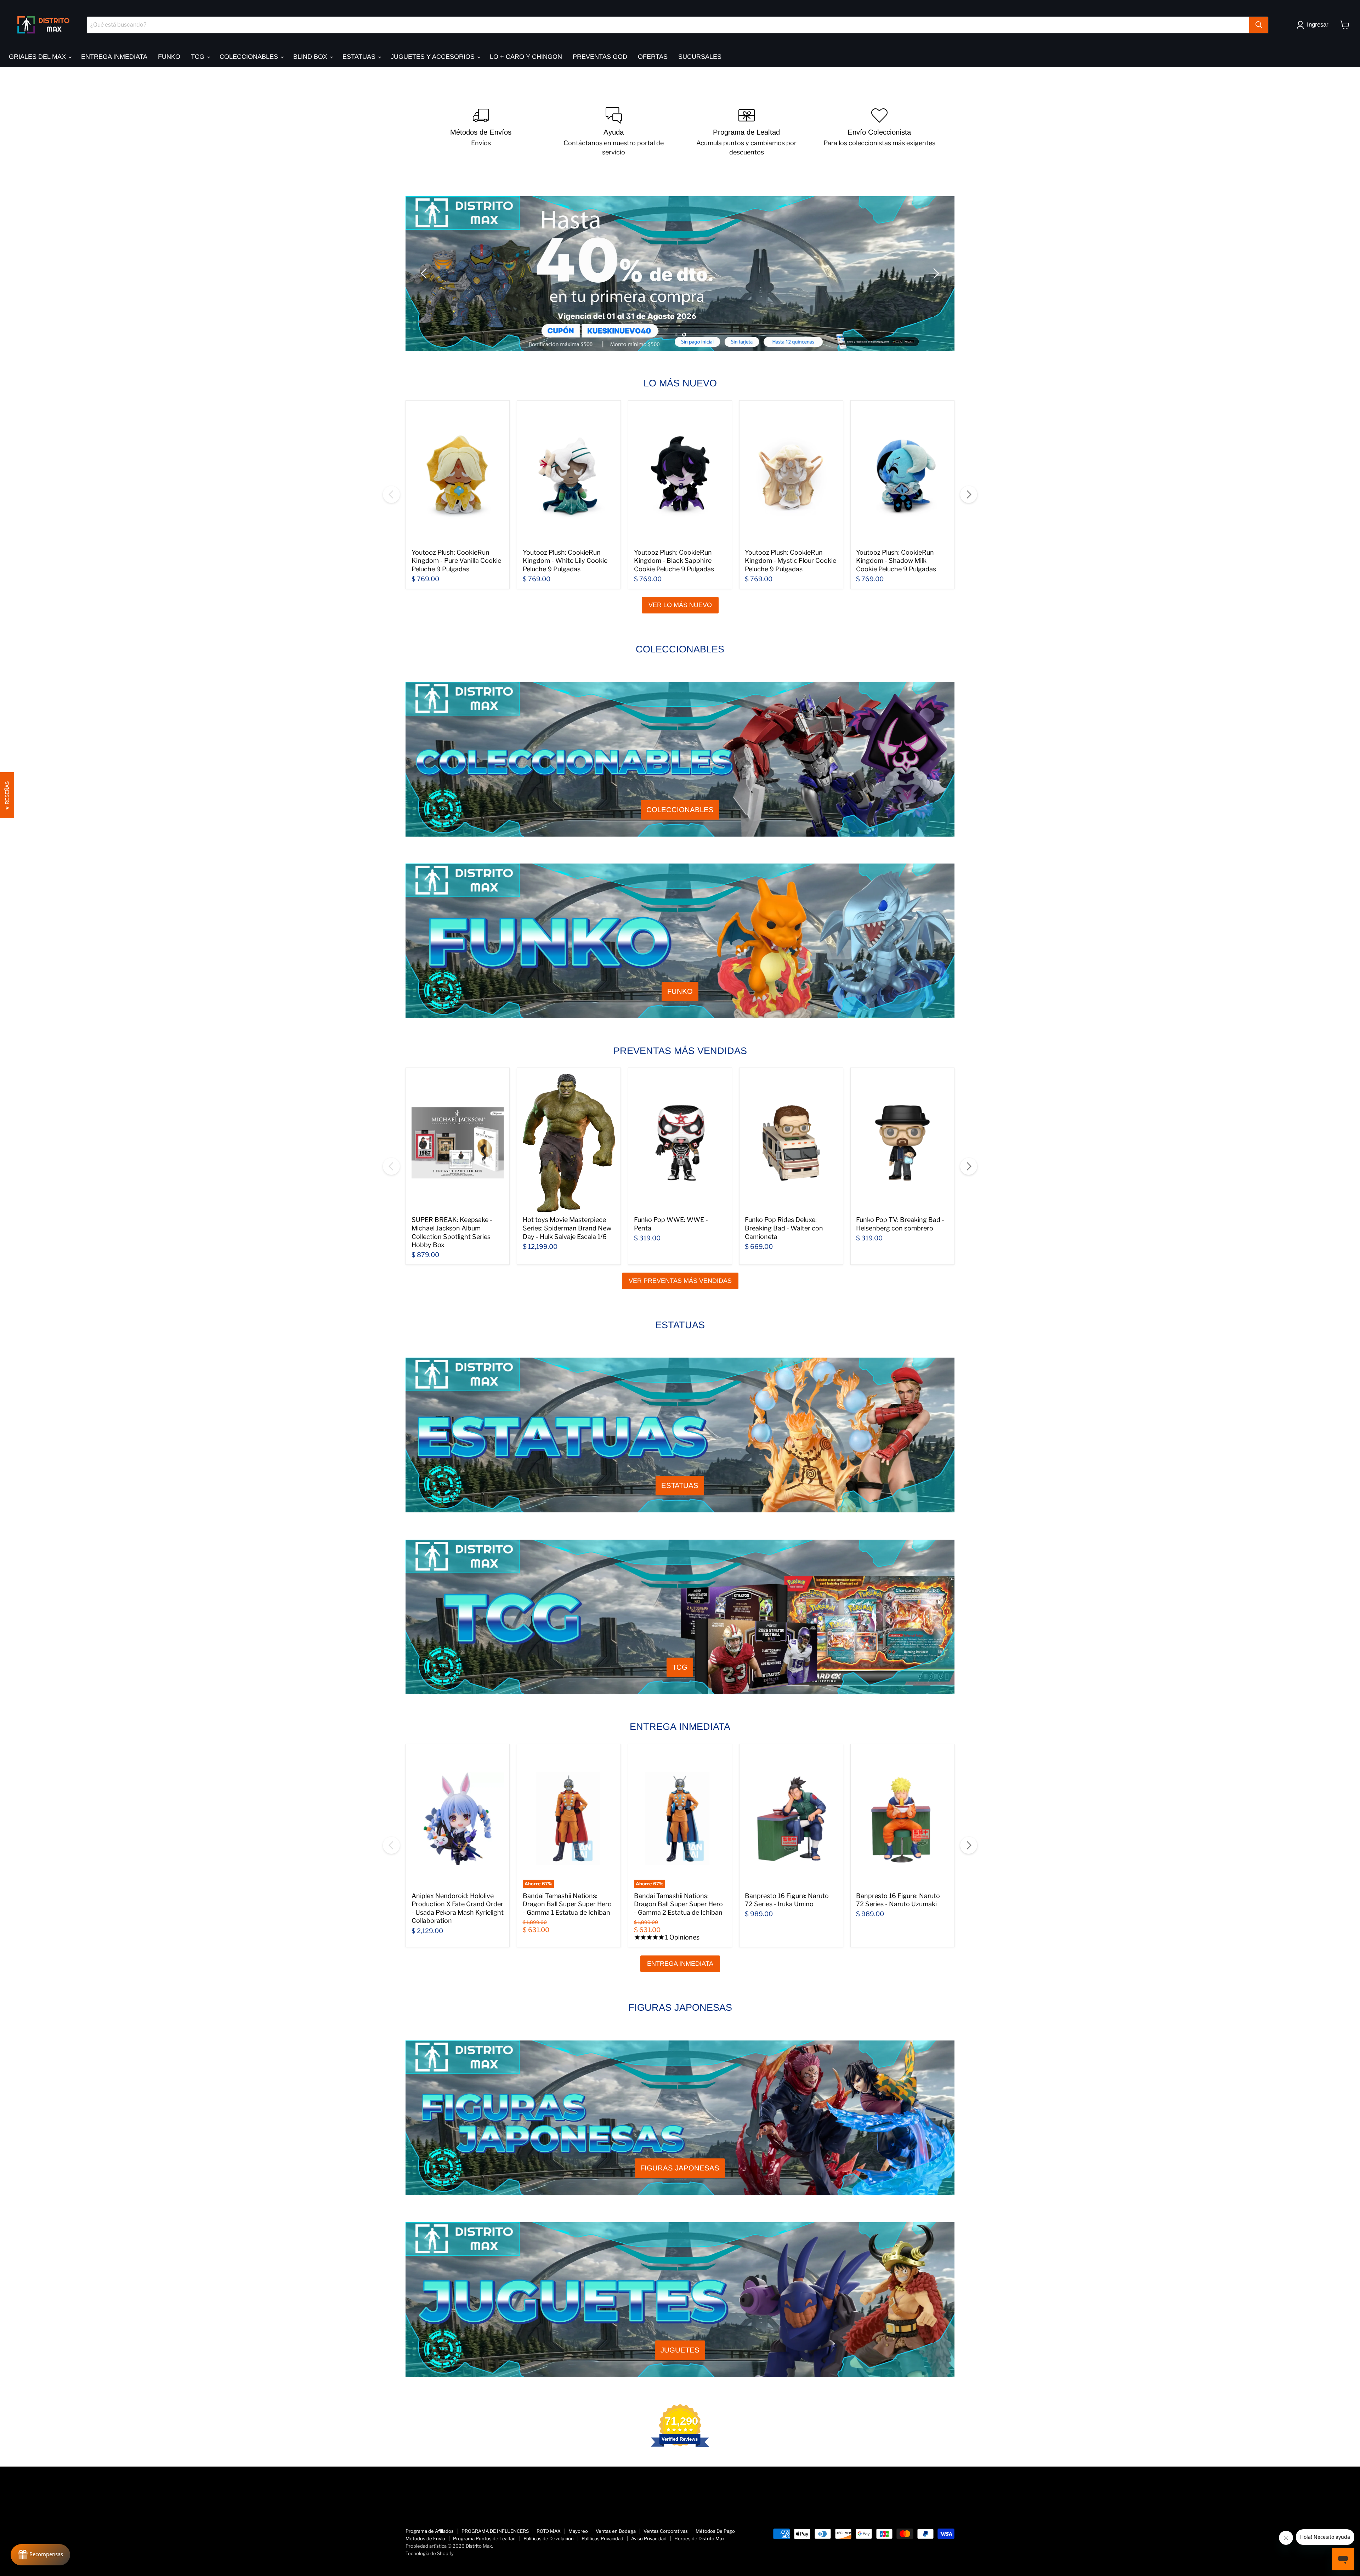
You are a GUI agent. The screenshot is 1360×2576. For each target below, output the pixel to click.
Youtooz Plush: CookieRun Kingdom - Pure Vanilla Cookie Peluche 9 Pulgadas (456, 561)
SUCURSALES (700, 57)
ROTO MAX (549, 2531)
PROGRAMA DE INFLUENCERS (495, 2531)
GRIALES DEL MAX (38, 57)
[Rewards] (40, 2555)
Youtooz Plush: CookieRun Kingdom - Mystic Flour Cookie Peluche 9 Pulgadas (790, 561)
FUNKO (169, 57)
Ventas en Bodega (616, 2531)
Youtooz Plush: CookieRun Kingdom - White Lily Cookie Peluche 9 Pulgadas (565, 561)
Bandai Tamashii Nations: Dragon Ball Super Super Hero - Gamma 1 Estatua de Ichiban (567, 1904)
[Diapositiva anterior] (425, 273)
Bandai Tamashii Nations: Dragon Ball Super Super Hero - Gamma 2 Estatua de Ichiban (678, 1904)
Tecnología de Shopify (430, 2553)
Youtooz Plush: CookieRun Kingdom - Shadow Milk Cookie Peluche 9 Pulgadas (896, 561)
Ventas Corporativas (666, 2531)
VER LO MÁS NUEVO (680, 605)
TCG (199, 57)
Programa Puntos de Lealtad (484, 2538)
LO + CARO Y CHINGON (526, 57)
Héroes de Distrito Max (699, 2538)
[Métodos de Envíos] (481, 132)
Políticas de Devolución (549, 2538)
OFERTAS (653, 57)
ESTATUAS (360, 57)
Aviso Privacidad (649, 2538)
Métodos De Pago (715, 2531)
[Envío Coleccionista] (879, 132)
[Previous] (391, 494)
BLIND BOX (311, 57)
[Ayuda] (614, 132)
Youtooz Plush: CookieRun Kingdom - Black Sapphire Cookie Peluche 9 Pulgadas (674, 561)
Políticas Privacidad (602, 2538)
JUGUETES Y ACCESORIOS (433, 57)
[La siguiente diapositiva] (935, 273)
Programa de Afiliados (430, 2531)
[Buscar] (1259, 25)
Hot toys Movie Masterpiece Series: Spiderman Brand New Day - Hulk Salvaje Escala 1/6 (567, 1228)
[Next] (969, 494)
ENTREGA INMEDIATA (114, 57)
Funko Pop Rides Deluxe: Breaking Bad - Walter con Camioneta (784, 1228)
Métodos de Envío (425, 2538)
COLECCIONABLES (250, 57)
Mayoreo (578, 2531)
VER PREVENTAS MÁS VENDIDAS (680, 1281)
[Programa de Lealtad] (746, 132)
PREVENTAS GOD (600, 57)
